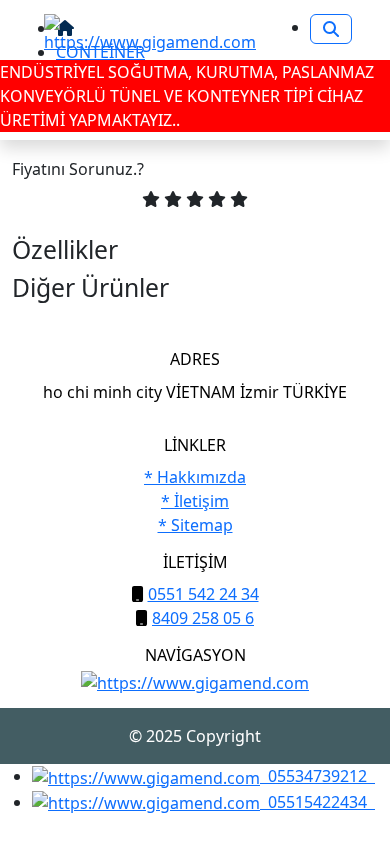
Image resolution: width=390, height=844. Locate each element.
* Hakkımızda (195, 477)
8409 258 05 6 (203, 618)
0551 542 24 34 (203, 594)
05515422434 (317, 802)
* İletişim (195, 501)
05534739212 (317, 776)
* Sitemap (195, 525)
